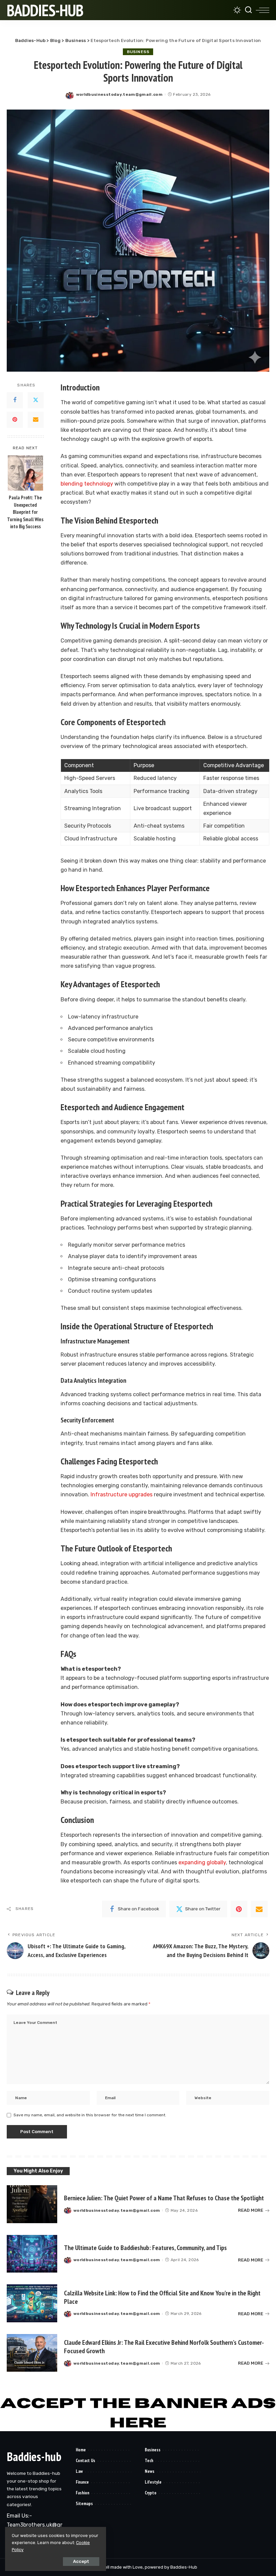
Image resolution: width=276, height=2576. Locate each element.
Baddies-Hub (45, 10)
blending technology (87, 484)
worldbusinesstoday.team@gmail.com (119, 94)
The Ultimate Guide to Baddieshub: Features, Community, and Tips (145, 2248)
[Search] (248, 10)
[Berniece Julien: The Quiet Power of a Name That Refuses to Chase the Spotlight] (32, 2204)
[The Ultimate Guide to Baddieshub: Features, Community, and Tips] (32, 2254)
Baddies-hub (34, 2457)
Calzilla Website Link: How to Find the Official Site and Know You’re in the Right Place (162, 2297)
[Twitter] (36, 400)
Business (138, 52)
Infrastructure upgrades (121, 1494)
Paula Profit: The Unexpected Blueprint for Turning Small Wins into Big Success (25, 512)
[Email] (36, 420)
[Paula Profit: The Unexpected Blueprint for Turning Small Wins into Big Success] (25, 473)
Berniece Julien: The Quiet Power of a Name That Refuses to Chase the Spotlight (164, 2198)
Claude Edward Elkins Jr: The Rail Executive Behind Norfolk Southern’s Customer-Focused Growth (164, 2347)
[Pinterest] (15, 420)
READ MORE (251, 2210)
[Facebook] (15, 400)
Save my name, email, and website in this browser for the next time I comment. (90, 2115)
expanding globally (202, 1862)
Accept (81, 2561)
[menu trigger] (263, 10)
